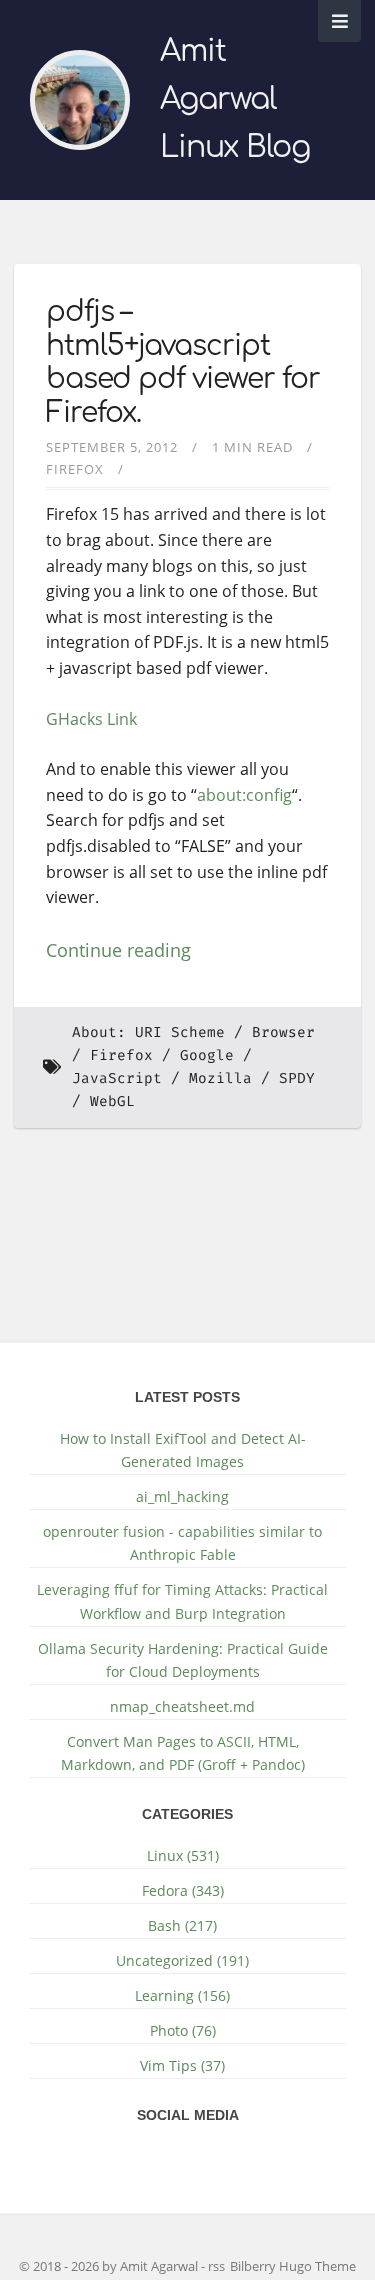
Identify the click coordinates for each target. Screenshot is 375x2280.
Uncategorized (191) (182, 1960)
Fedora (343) (183, 1890)
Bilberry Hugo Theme (293, 2266)
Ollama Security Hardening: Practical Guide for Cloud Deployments (183, 1660)
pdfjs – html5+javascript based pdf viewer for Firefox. (183, 362)
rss (216, 2266)
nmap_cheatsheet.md (182, 1706)
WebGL (112, 1101)
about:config (244, 795)
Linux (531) (183, 1855)
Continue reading (118, 950)
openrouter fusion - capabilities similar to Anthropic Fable (182, 1543)
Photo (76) (183, 2030)
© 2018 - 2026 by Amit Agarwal (110, 2266)
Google (207, 1055)
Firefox (75, 469)
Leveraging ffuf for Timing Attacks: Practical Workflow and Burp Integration (182, 1601)
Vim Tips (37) (182, 2065)
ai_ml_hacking (182, 1496)
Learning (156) (182, 1995)
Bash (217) (182, 1925)
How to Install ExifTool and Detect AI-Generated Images (183, 1450)
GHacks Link (91, 719)
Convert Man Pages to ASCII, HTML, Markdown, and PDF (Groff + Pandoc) (183, 1753)
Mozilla (220, 1078)
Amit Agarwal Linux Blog (235, 99)
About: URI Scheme (148, 1032)
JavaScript (117, 1078)
